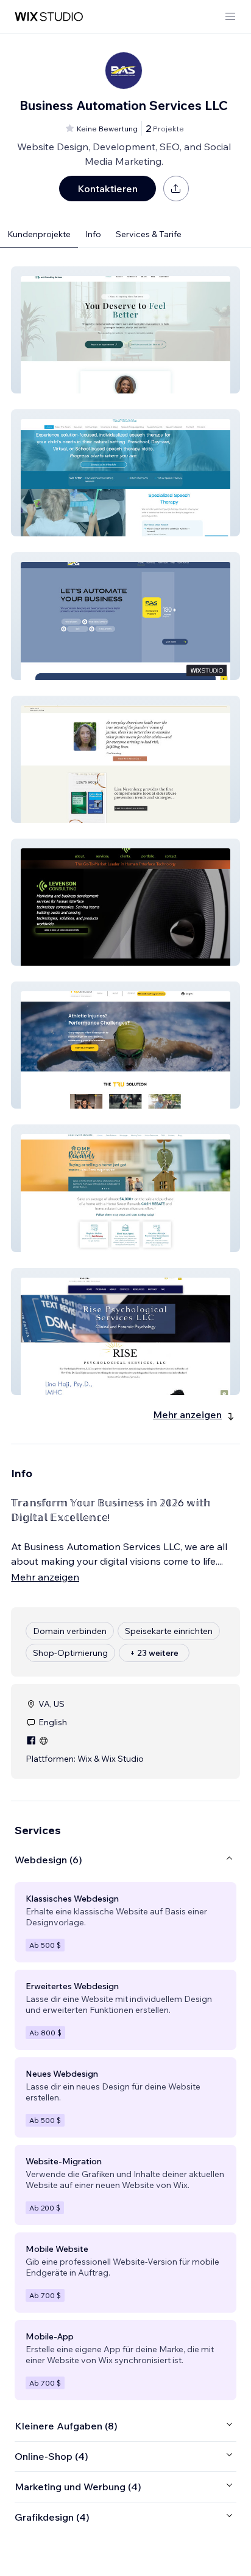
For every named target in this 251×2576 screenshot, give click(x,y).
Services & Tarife (149, 234)
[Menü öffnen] (230, 17)
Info (93, 234)
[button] (125, 330)
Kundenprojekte (39, 234)
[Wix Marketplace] (49, 17)
